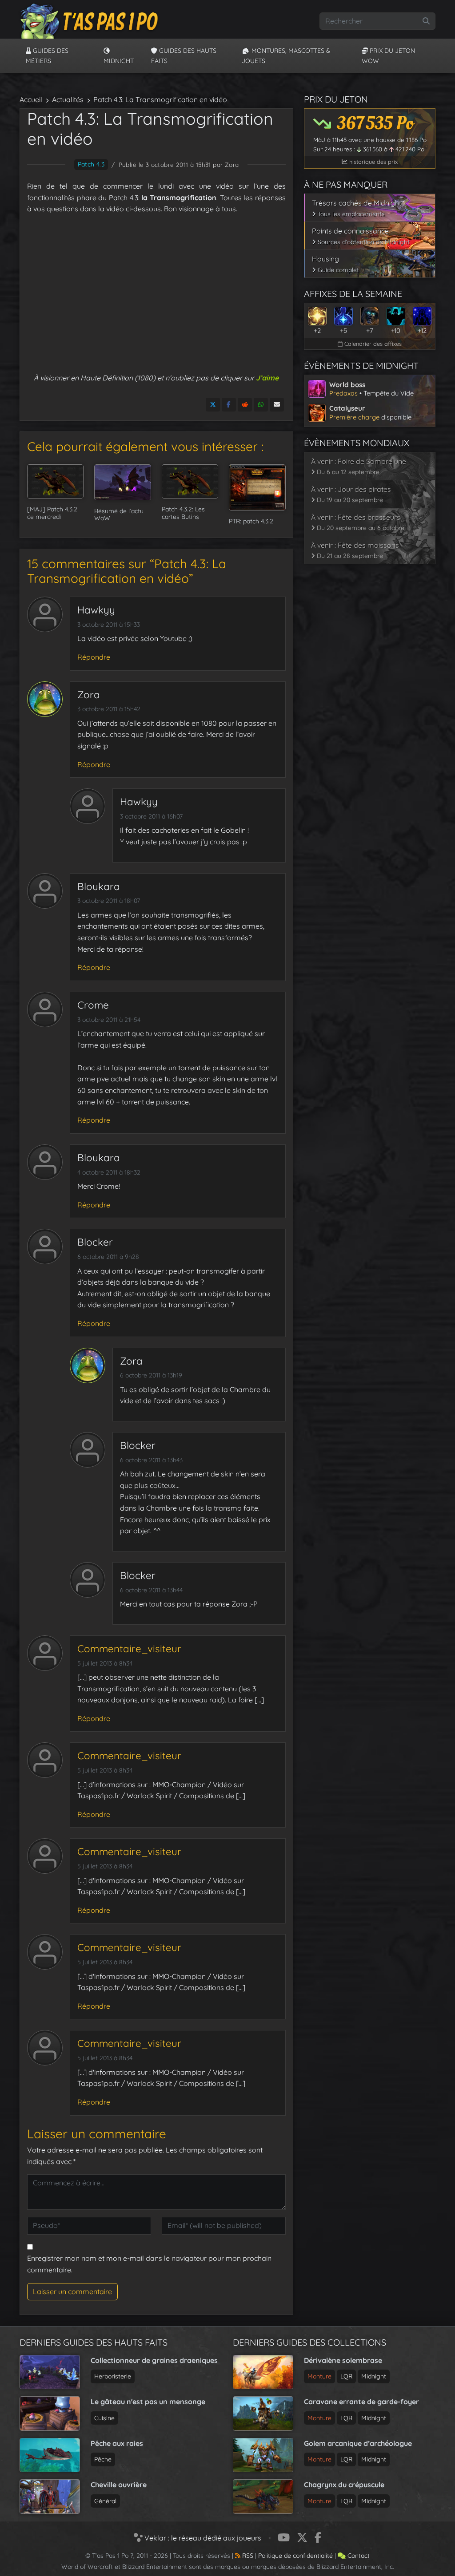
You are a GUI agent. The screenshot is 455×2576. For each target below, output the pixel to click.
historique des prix (373, 162)
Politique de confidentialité (295, 2556)
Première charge (354, 417)
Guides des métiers (47, 55)
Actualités (68, 99)
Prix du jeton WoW (388, 55)
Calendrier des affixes (372, 344)
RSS (247, 2556)
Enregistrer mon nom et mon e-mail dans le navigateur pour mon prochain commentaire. (149, 2264)
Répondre (94, 657)
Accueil (31, 99)
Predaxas (343, 393)
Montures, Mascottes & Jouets (286, 55)
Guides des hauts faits (184, 55)
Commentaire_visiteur (129, 1649)
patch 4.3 (91, 164)
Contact (358, 2556)
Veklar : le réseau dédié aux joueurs (202, 2538)
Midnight (119, 61)
